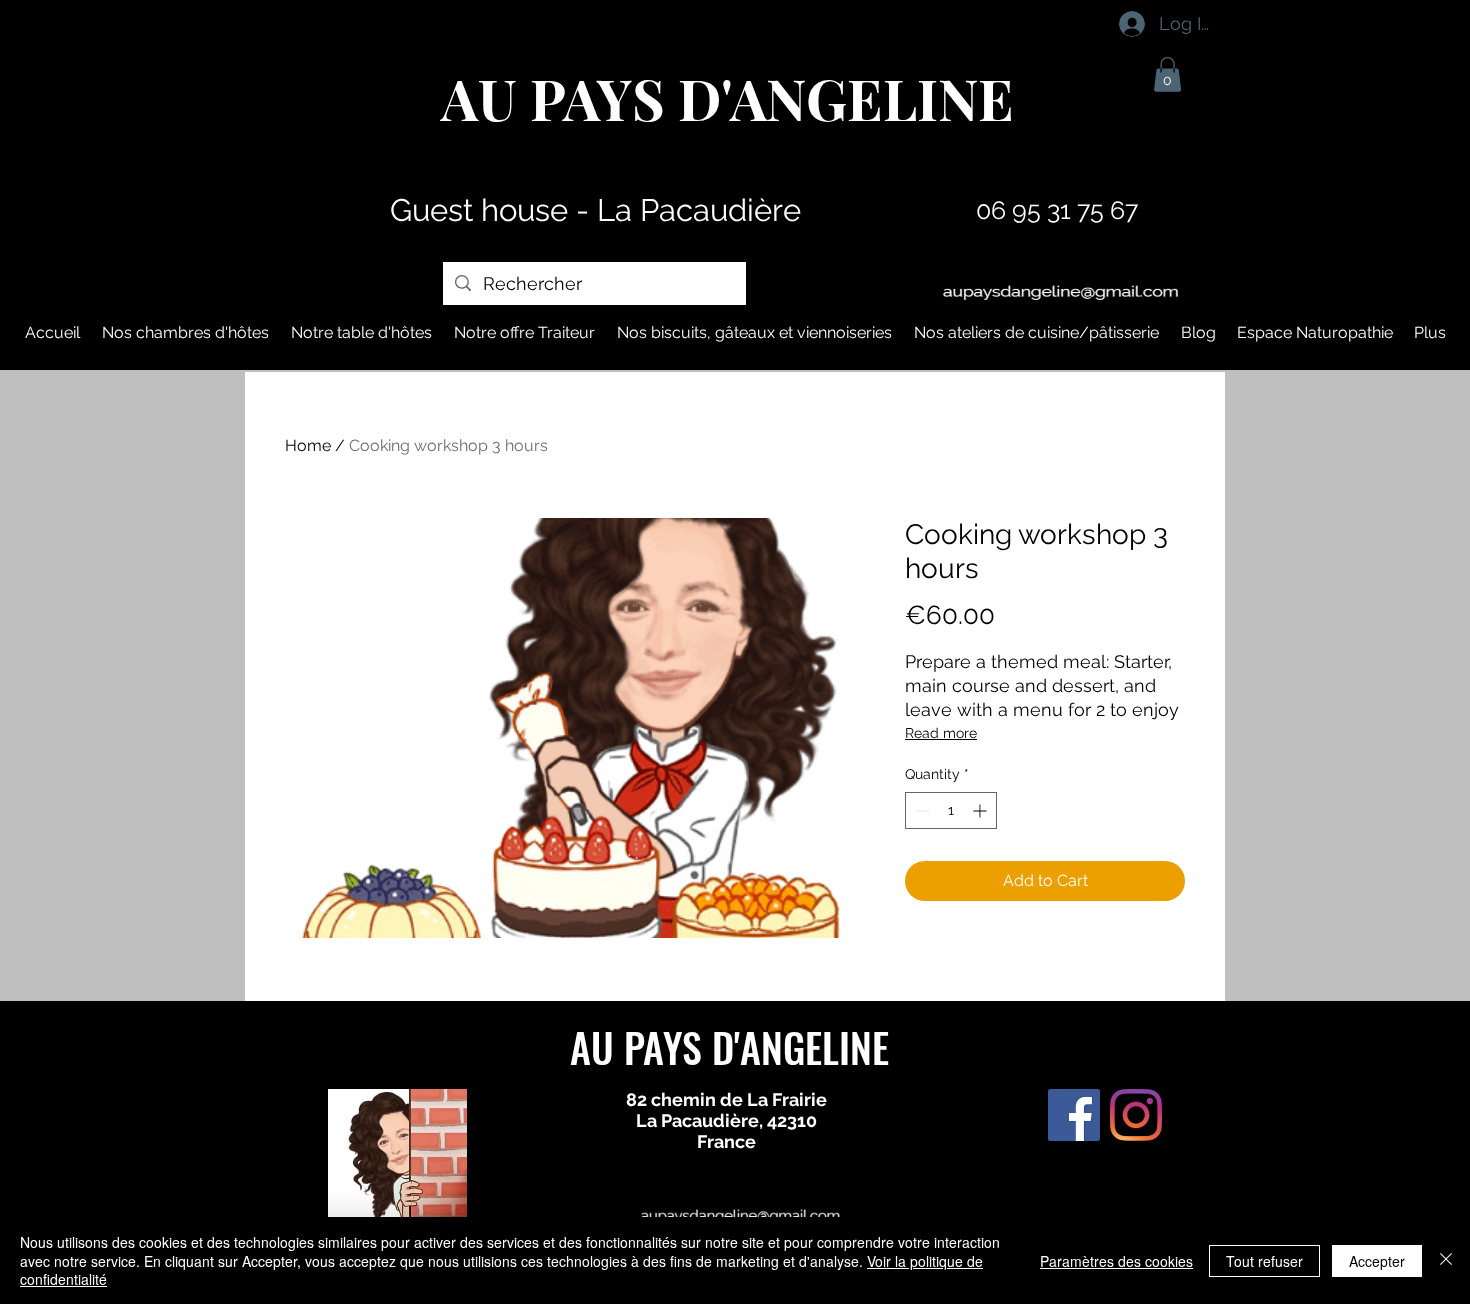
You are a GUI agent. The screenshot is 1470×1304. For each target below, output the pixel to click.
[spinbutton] (951, 810)
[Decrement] (920, 810)
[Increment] (981, 810)
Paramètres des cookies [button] (1116, 1261)
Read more (941, 733)
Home (308, 445)
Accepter (1377, 1261)
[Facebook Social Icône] (1074, 1115)
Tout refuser (1264, 1261)
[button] (1167, 74)
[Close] (1446, 1260)
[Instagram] (1136, 1115)
